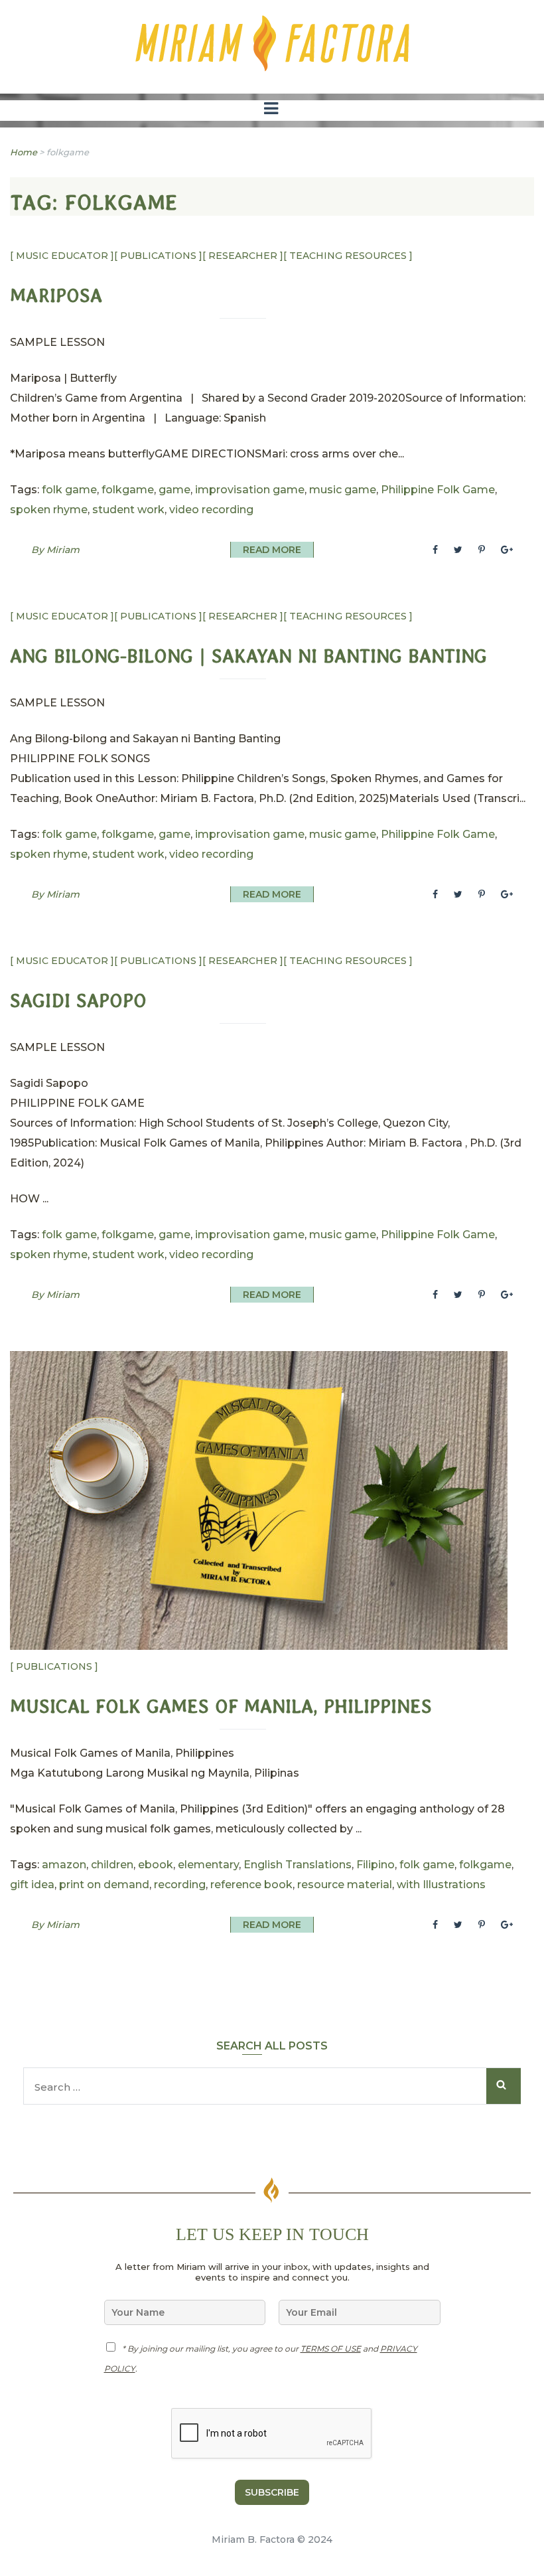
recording (180, 1885)
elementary (208, 1865)
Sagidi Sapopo (78, 1001)
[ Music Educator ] (62, 256)
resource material (345, 1885)
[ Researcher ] (243, 256)
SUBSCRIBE (272, 2492)
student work (128, 510)
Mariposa (56, 296)
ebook (156, 1865)
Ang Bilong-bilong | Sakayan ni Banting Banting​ (248, 656)
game (174, 490)
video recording (211, 510)
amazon (64, 1865)
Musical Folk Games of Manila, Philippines (221, 1707)
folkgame (128, 490)
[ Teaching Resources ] (348, 256)
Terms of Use (331, 2349)
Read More (272, 550)
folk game (69, 490)
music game (343, 490)
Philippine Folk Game (438, 490)
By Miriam (55, 550)
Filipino (375, 1865)
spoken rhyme (49, 510)
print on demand (104, 1885)
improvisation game (250, 490)
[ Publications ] (158, 256)
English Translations (298, 1865)
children (112, 1865)
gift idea (32, 1885)
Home (24, 152)
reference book (251, 1885)
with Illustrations (441, 1885)
